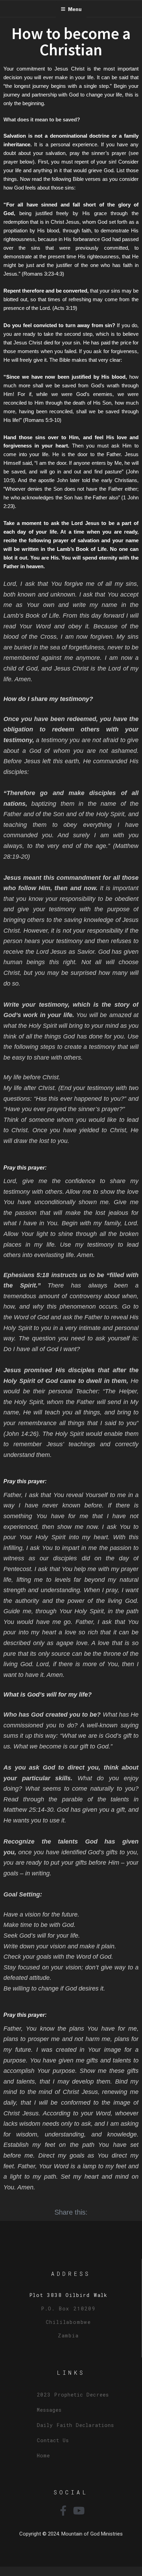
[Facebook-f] (63, 2511)
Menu (75, 9)
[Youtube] (79, 2511)
